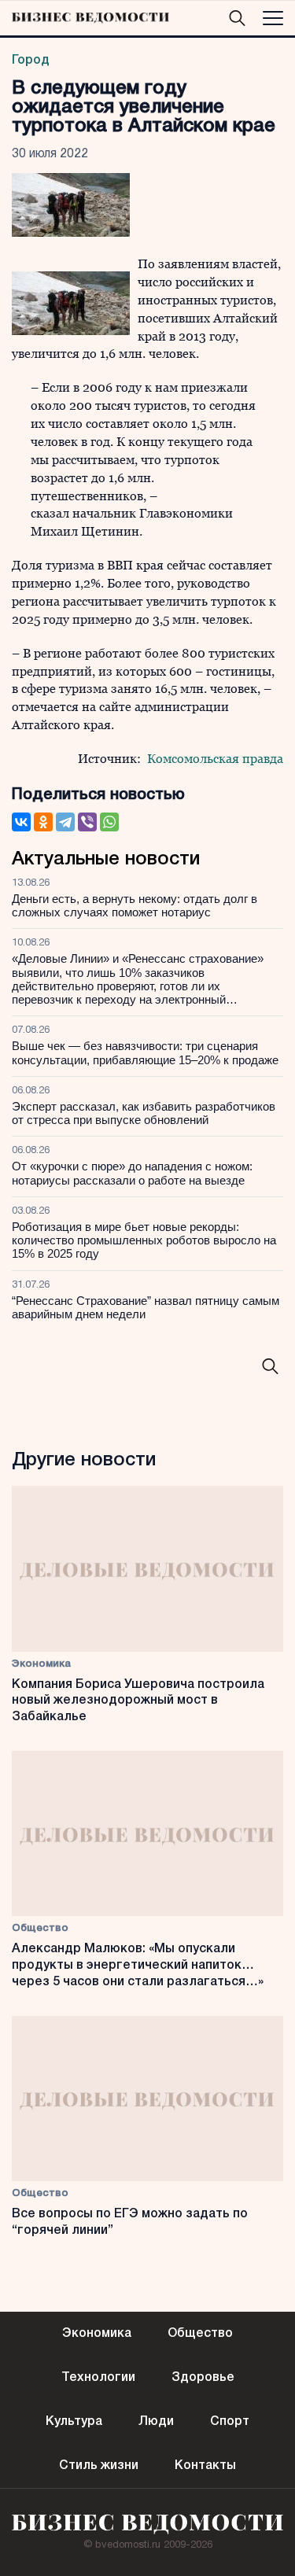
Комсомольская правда (215, 759)
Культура (74, 2422)
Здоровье (203, 2378)
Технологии (98, 2378)
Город (31, 61)
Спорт (230, 2422)
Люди (156, 2422)
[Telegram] (65, 822)
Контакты (205, 2466)
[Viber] (87, 822)
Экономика (41, 1664)
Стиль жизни (99, 2466)
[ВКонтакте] (21, 822)
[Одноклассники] (43, 822)
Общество (40, 1928)
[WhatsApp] (109, 822)
